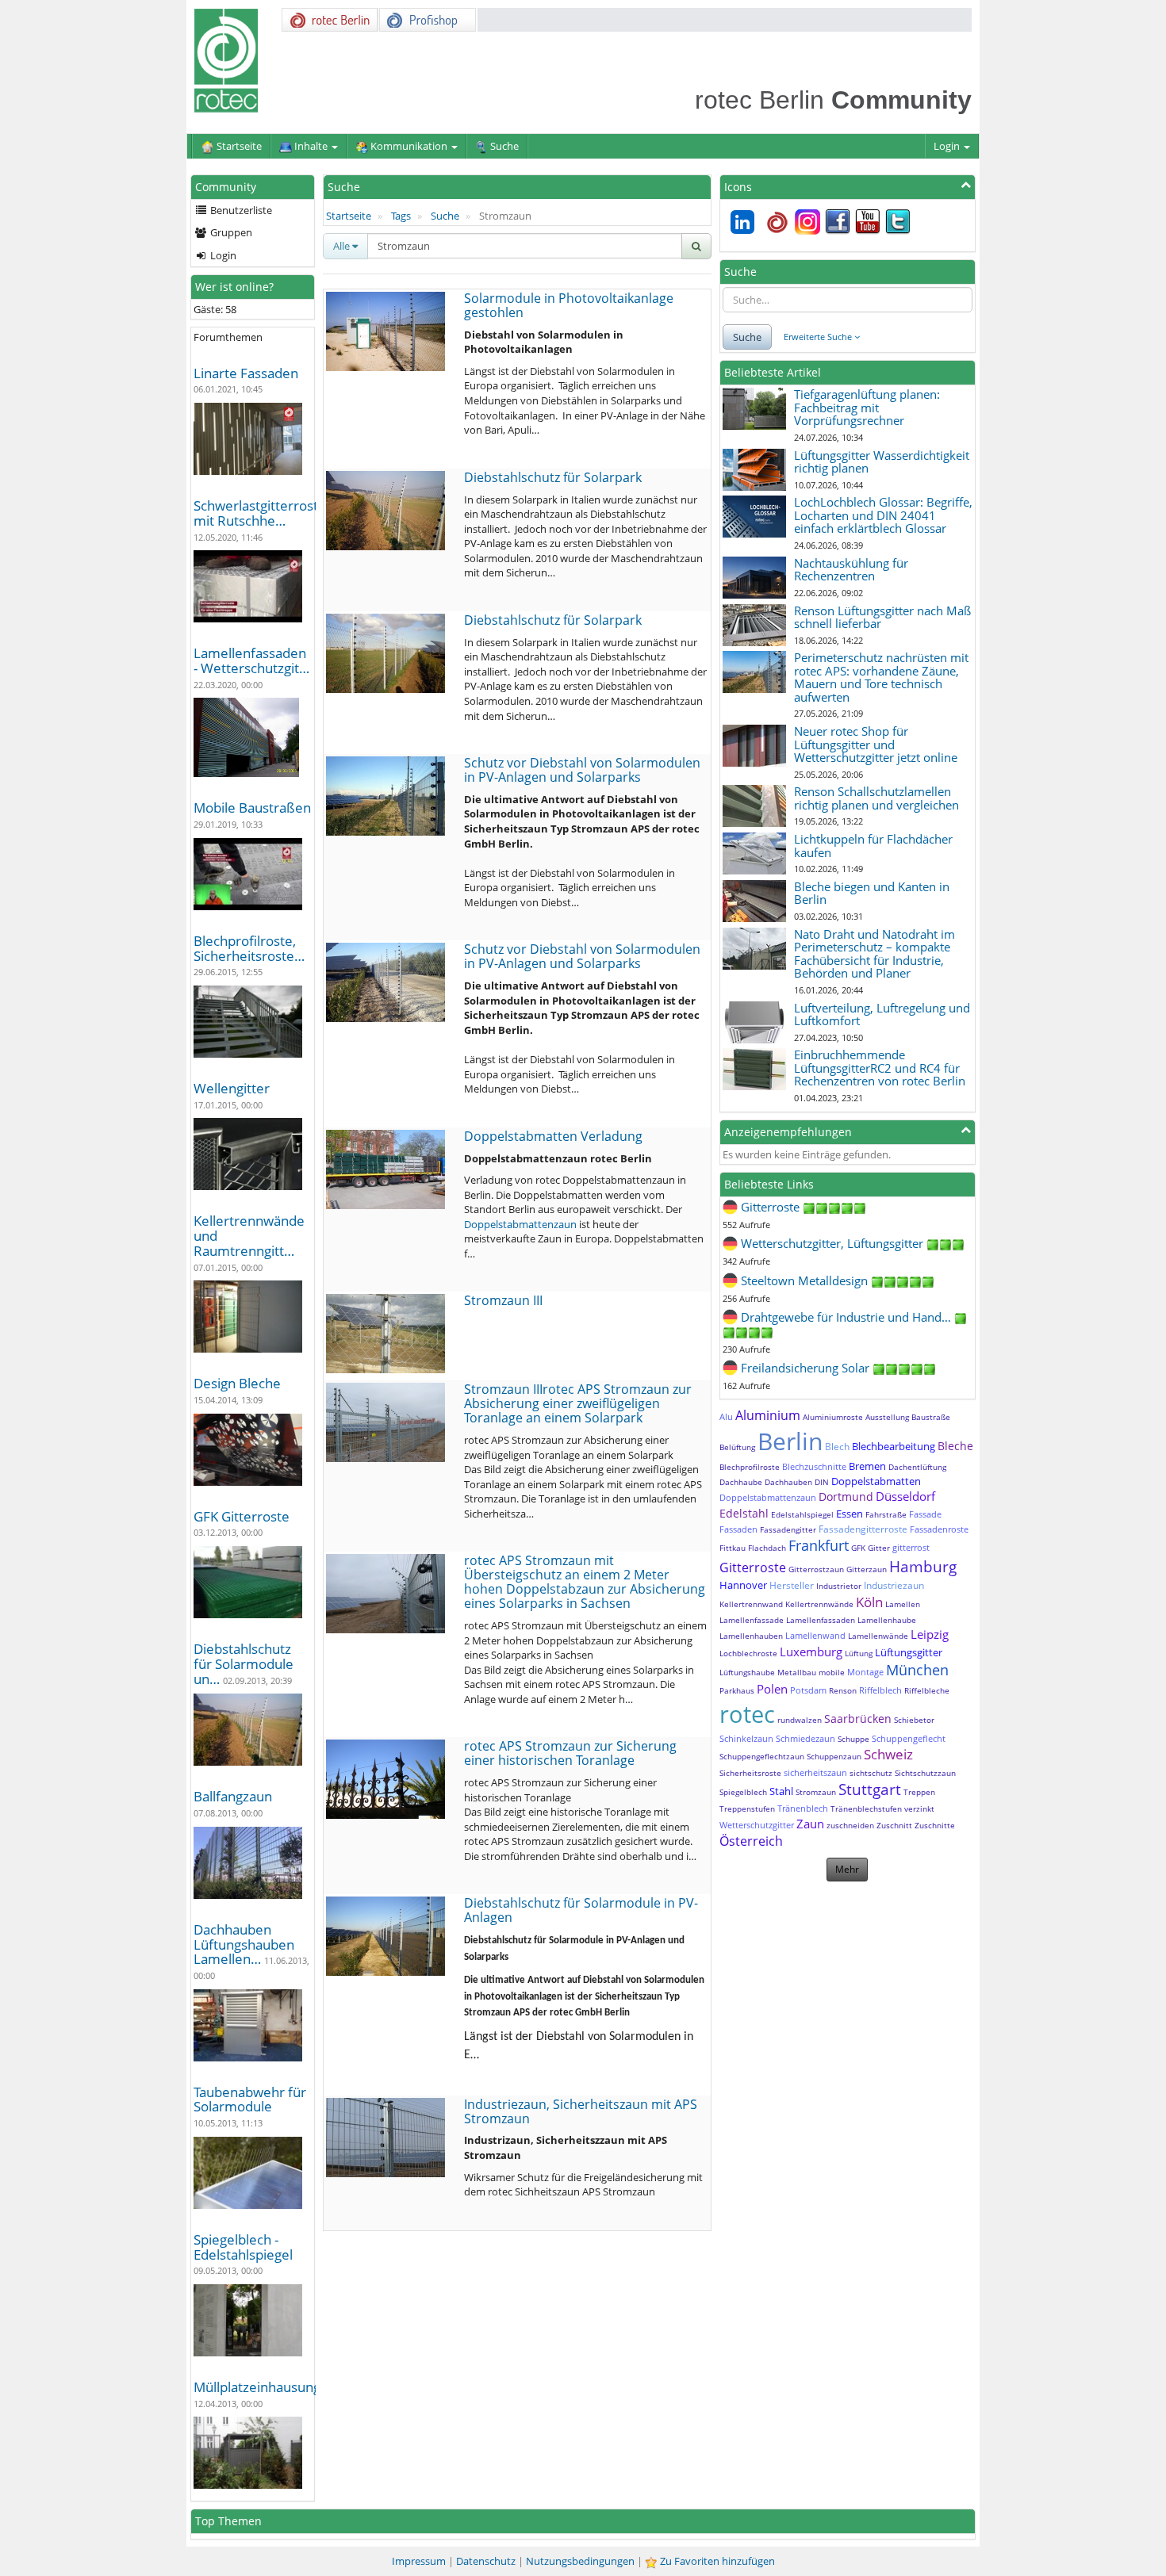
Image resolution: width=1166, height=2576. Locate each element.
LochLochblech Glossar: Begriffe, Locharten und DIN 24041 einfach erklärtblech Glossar (883, 515)
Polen (772, 1689)
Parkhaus (737, 1690)
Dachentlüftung (917, 1467)
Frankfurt (819, 1545)
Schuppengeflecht (909, 1738)
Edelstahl (744, 1513)
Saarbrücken (858, 1719)
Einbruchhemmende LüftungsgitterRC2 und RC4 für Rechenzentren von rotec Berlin (880, 1068)
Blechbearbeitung (894, 1446)
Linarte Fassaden (246, 373)
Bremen (867, 1466)
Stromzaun (816, 1792)
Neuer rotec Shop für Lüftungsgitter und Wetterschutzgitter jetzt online (876, 744)
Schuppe (853, 1739)
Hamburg (923, 1567)
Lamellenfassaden (821, 1620)
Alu (726, 1416)
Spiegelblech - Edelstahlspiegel (243, 2247)
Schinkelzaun (746, 1738)
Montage (865, 1672)
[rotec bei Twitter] (898, 220)
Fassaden (738, 1529)
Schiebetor (914, 1720)
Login (948, 146)
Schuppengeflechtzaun (762, 1756)
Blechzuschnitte (814, 1466)
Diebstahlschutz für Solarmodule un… (244, 1663)
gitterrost (911, 1547)
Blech (837, 1447)
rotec (747, 1714)
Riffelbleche (927, 1690)
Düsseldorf (905, 1496)
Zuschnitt (894, 1825)
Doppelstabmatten (876, 1481)
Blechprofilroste (750, 1467)
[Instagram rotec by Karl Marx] (807, 220)
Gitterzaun (867, 1569)
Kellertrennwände (819, 1604)
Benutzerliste (240, 210)
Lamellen (903, 1604)
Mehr (847, 1869)
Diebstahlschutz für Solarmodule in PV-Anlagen (581, 1910)
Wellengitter (232, 1088)
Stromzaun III (503, 1300)
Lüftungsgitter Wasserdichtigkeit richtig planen (882, 462)
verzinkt (919, 1809)
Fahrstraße (886, 1514)
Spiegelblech (743, 1792)
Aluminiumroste (833, 1417)
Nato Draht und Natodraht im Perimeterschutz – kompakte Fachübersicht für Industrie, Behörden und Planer (874, 954)
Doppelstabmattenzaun (520, 1224)
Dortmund (846, 1497)
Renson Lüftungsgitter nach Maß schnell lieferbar (882, 617)
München (917, 1670)
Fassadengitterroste (863, 1529)
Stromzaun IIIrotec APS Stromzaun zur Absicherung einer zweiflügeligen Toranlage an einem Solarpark (578, 1403)
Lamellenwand (815, 1635)
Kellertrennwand (751, 1604)
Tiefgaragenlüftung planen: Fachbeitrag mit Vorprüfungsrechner (867, 407)
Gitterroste (753, 1567)
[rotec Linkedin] (742, 220)
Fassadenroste (939, 1529)
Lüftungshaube (747, 1672)
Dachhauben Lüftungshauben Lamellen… (244, 1944)
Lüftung (859, 1653)
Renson (843, 1690)
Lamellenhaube (887, 1620)
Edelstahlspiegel (802, 1514)
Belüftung (737, 1447)
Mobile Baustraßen (252, 808)
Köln (869, 1602)
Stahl (781, 1791)
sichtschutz (871, 1773)
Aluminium (768, 1415)
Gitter (879, 1548)
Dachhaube (741, 1482)
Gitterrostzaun (816, 1569)
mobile (832, 1672)
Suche (445, 216)
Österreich (751, 1841)
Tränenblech (803, 1808)
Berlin (790, 1441)
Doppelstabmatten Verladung (553, 1136)
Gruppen (230, 232)
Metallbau (797, 1672)
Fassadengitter (788, 1529)
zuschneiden (850, 1825)
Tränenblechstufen (866, 1809)
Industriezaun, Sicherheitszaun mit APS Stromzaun (581, 2111)
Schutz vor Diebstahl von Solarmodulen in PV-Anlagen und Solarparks (582, 770)
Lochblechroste (748, 1653)
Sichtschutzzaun (925, 1773)
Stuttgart (870, 1789)
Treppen (919, 1792)
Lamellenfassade (752, 1620)
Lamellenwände (878, 1636)
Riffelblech (880, 1690)
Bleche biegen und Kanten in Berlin (872, 893)
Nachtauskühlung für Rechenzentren (851, 570)
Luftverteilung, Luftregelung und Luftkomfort (882, 1014)
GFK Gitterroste (242, 1516)
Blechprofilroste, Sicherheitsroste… (249, 948)
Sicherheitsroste (750, 1773)
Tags (401, 216)
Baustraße (931, 1417)
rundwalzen (800, 1720)
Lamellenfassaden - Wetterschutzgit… (251, 660)
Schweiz (888, 1754)
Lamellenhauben (751, 1636)
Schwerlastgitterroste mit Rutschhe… (260, 513)
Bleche (955, 1446)
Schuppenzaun (834, 1756)
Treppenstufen (747, 1809)
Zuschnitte (935, 1825)
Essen (850, 1514)
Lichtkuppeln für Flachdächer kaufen (873, 846)
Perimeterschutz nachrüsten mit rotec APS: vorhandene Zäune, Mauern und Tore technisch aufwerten (881, 677)
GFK (858, 1548)
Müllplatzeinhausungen (265, 2387)
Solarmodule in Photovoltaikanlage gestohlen (569, 305)
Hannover (743, 1585)
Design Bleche (237, 1383)
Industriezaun (894, 1585)
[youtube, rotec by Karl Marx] (868, 220)
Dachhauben (788, 1482)
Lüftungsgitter (909, 1652)
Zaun (810, 1824)
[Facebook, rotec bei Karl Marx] (838, 220)
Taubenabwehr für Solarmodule (250, 2099)
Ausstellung (887, 1417)
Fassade (925, 1514)
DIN (822, 1482)
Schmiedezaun (805, 1738)
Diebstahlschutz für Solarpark (553, 477)
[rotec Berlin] (777, 220)
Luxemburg (811, 1652)
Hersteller (792, 1585)
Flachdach (767, 1548)
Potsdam (808, 1690)
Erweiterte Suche (819, 337)
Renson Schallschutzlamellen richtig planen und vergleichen (876, 798)
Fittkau (733, 1548)
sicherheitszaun (815, 1772)
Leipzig (930, 1634)
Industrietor (839, 1586)
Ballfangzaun (233, 1796)
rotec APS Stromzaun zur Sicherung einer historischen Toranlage (570, 1753)
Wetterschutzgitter (757, 1825)
